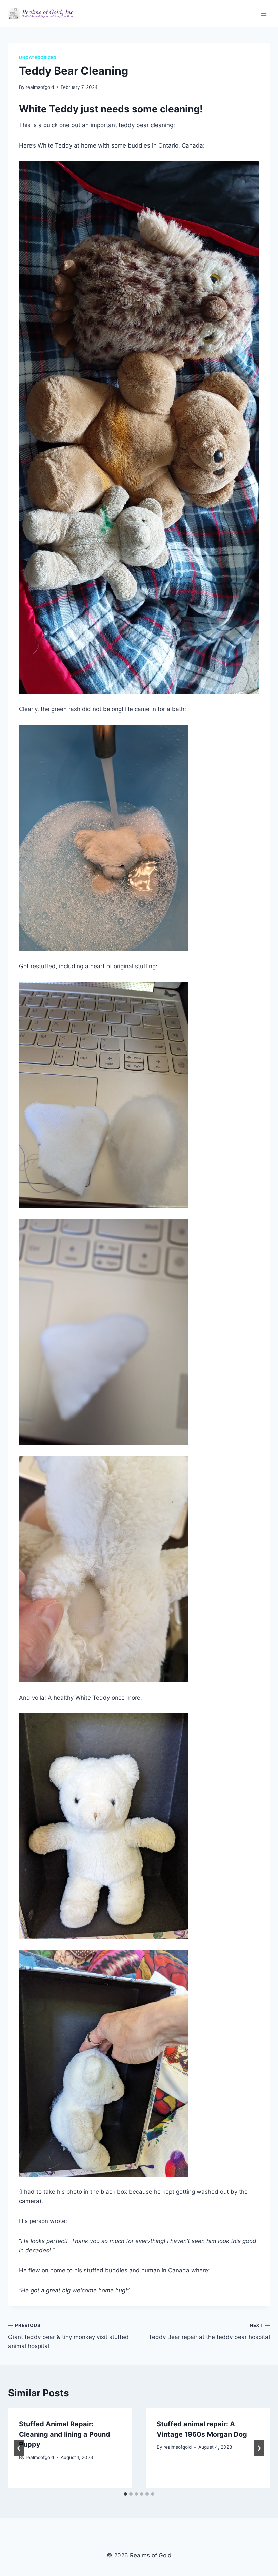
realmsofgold (40, 87)
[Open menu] (264, 13)
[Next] (259, 2448)
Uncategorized (38, 57)
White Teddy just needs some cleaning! (111, 109)
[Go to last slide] (19, 2448)
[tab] (125, 2494)
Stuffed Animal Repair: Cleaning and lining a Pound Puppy (65, 2434)
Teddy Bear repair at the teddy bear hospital (209, 2332)
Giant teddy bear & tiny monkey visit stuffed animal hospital (68, 2336)
